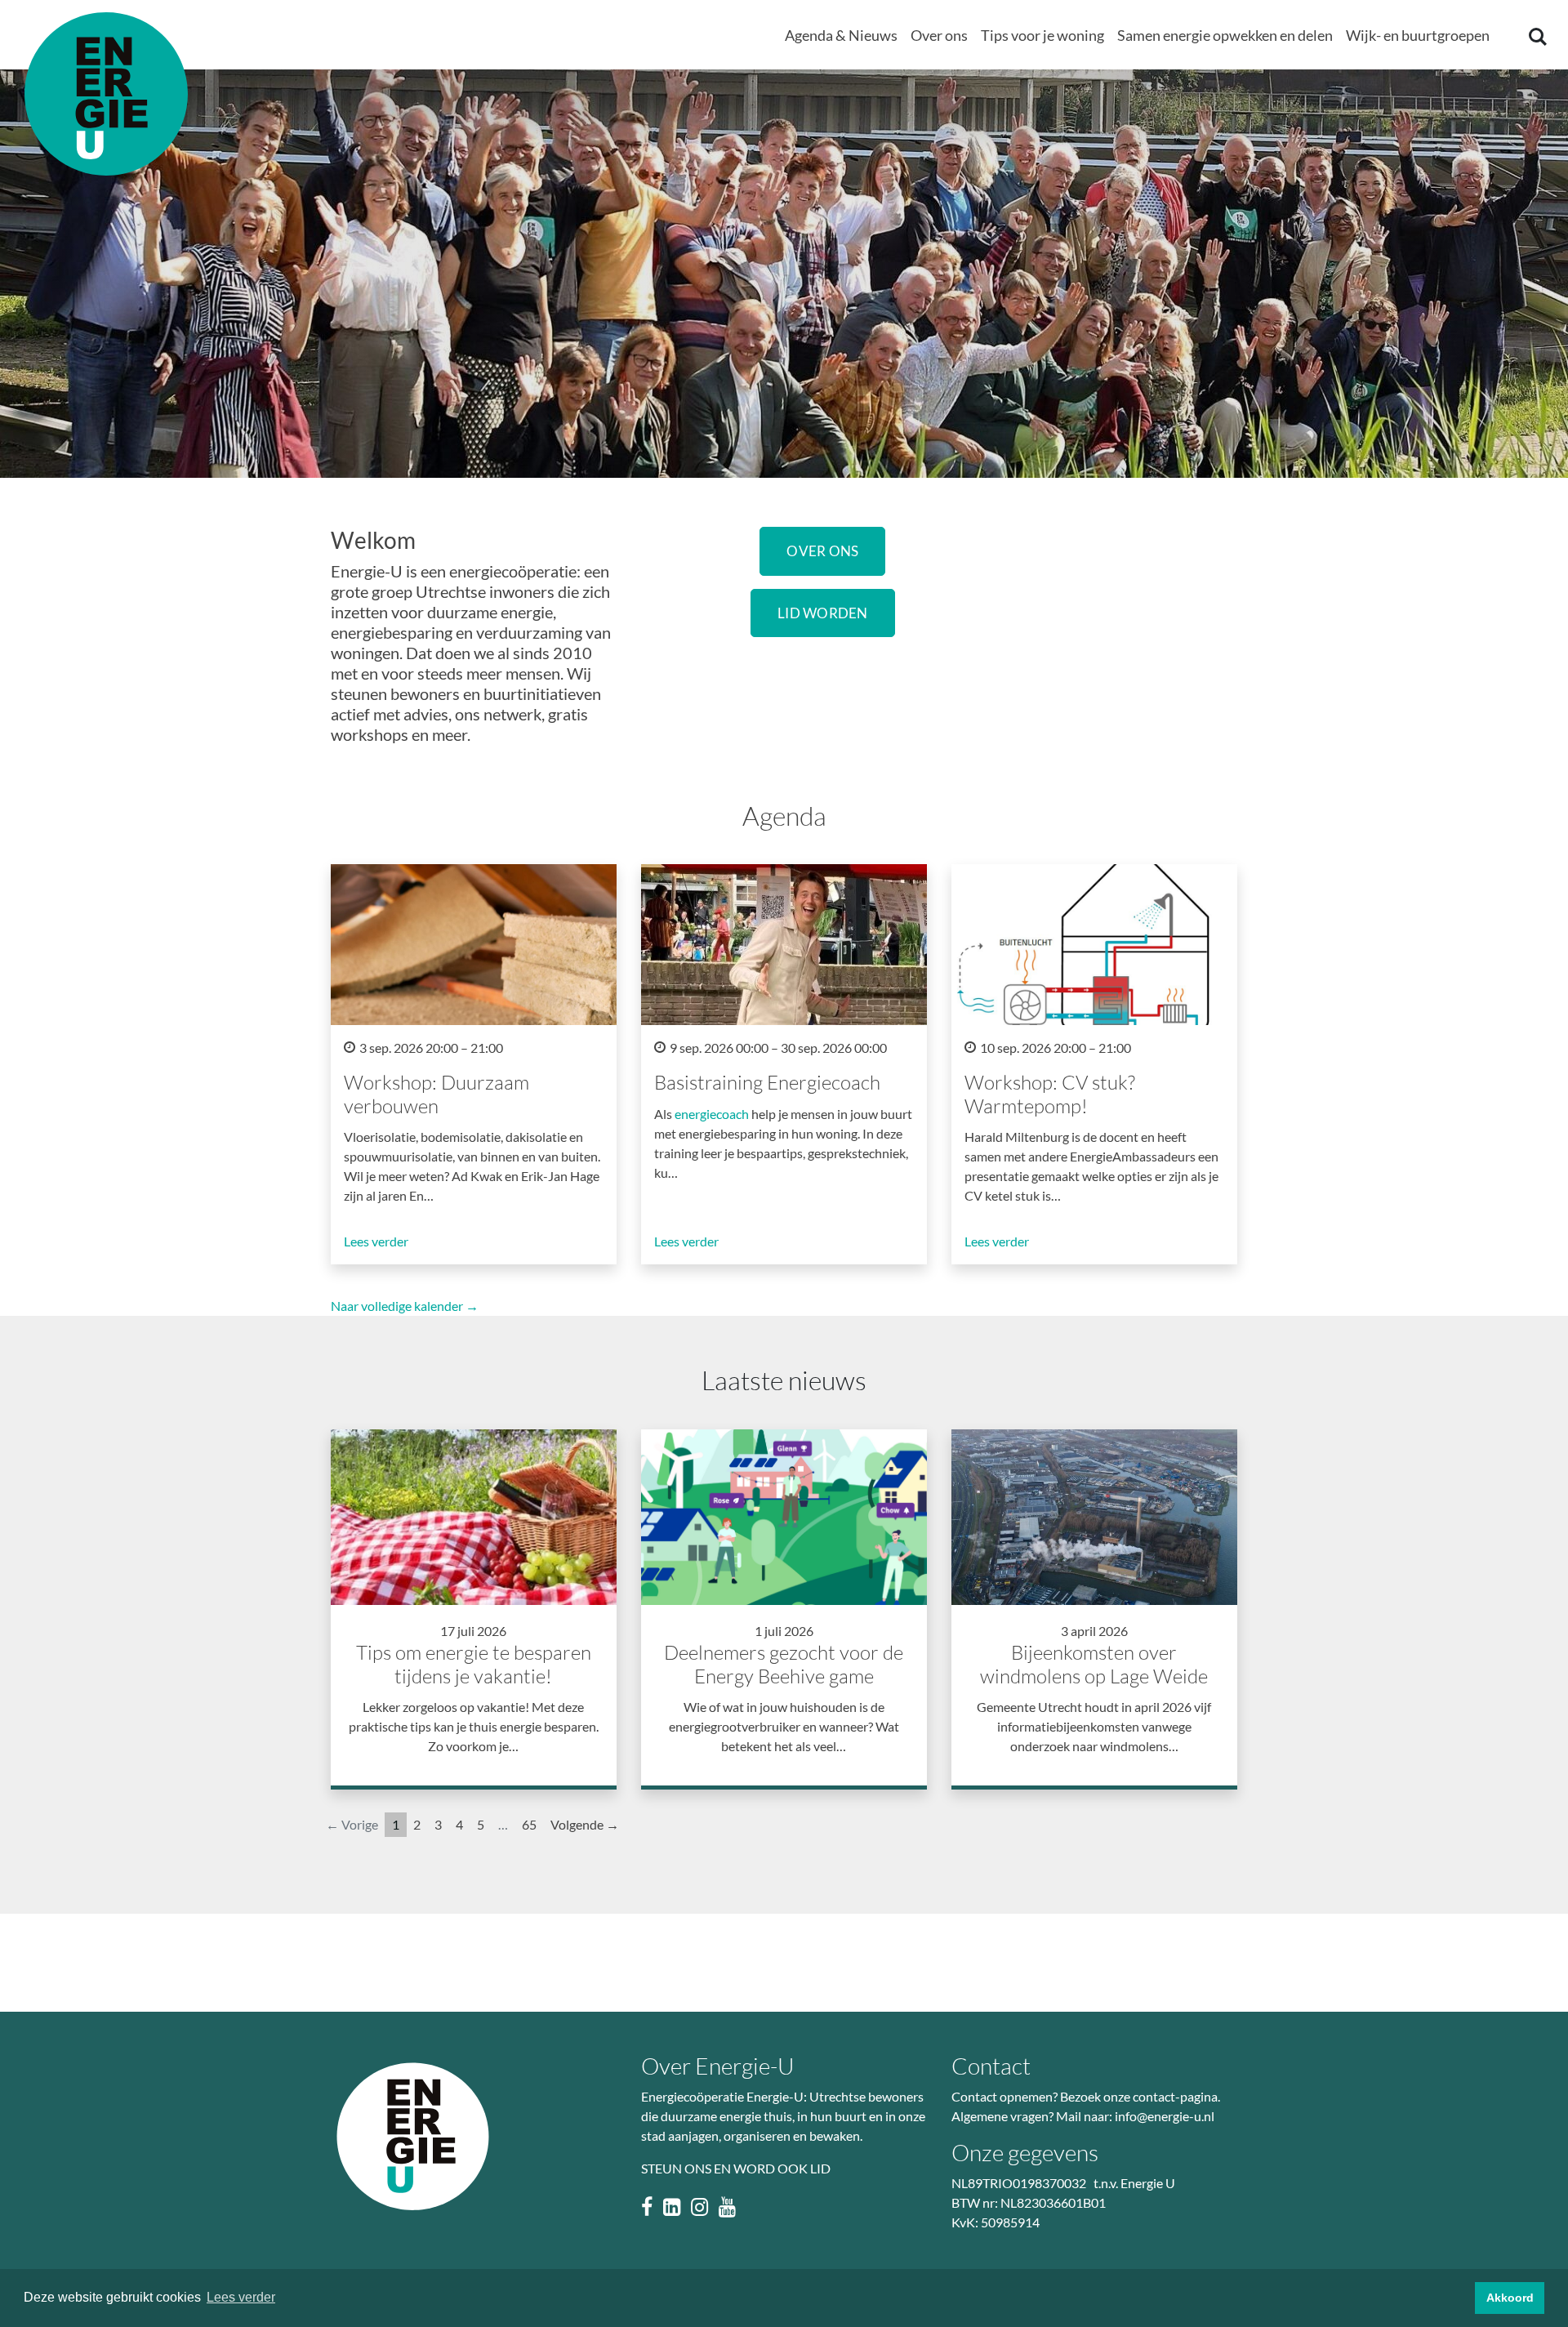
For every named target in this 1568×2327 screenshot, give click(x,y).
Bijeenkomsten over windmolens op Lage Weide (1094, 1664)
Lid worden (823, 613)
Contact (991, 2066)
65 (529, 1824)
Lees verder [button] (241, 2297)
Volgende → (585, 1824)
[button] (841, 36)
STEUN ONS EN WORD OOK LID (736, 2168)
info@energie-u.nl (1165, 2116)
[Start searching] (1536, 36)
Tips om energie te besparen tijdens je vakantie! (474, 1664)
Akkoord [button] (1510, 2298)
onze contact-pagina (1160, 2096)
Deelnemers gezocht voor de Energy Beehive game (784, 1664)
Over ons (822, 551)
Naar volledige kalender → (405, 1306)
